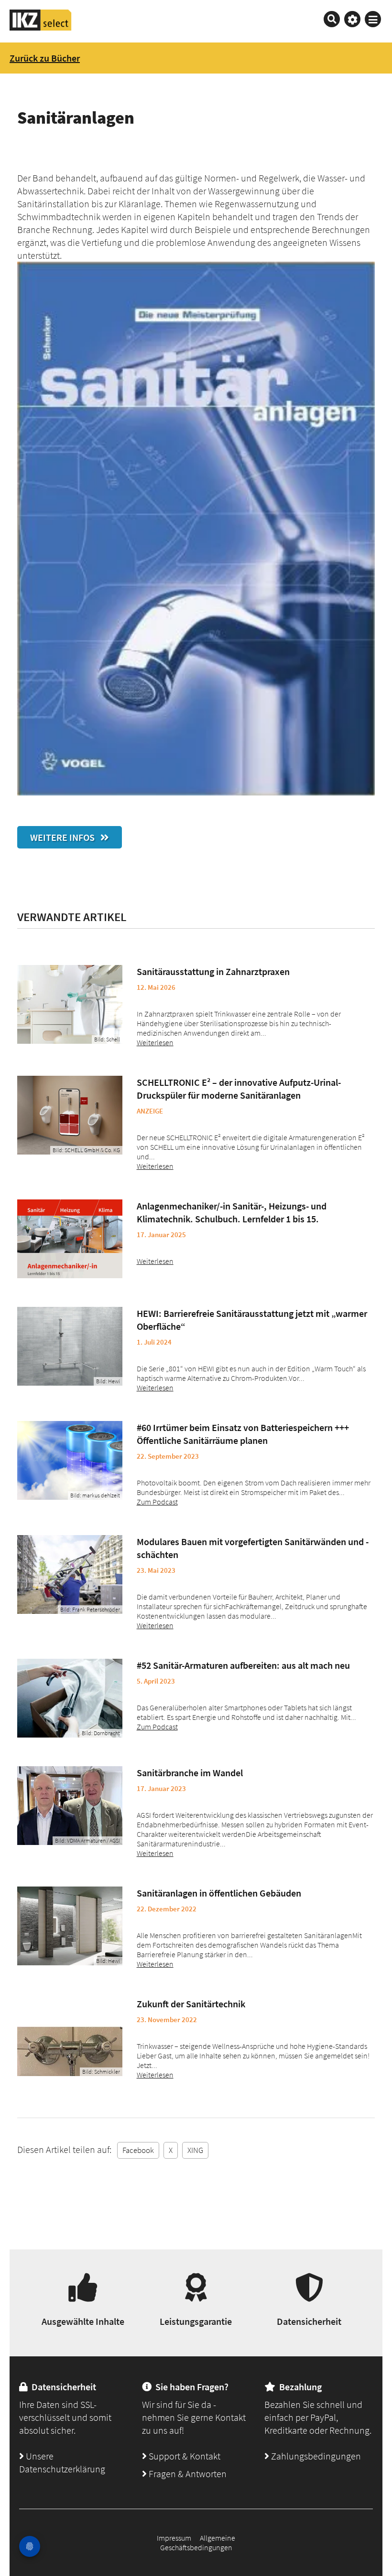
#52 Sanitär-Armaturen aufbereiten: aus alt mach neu (243, 1665)
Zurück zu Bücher (45, 58)
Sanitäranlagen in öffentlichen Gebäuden (219, 1893)
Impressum (174, 2538)
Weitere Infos (65, 837)
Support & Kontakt (184, 2456)
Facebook (138, 2150)
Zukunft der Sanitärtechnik (191, 2004)
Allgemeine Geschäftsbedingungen (198, 2543)
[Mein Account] (352, 19)
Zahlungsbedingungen (315, 2456)
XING (195, 2150)
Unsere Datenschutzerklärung (62, 2462)
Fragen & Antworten (187, 2474)
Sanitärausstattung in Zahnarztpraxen (213, 971)
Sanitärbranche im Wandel (190, 1773)
